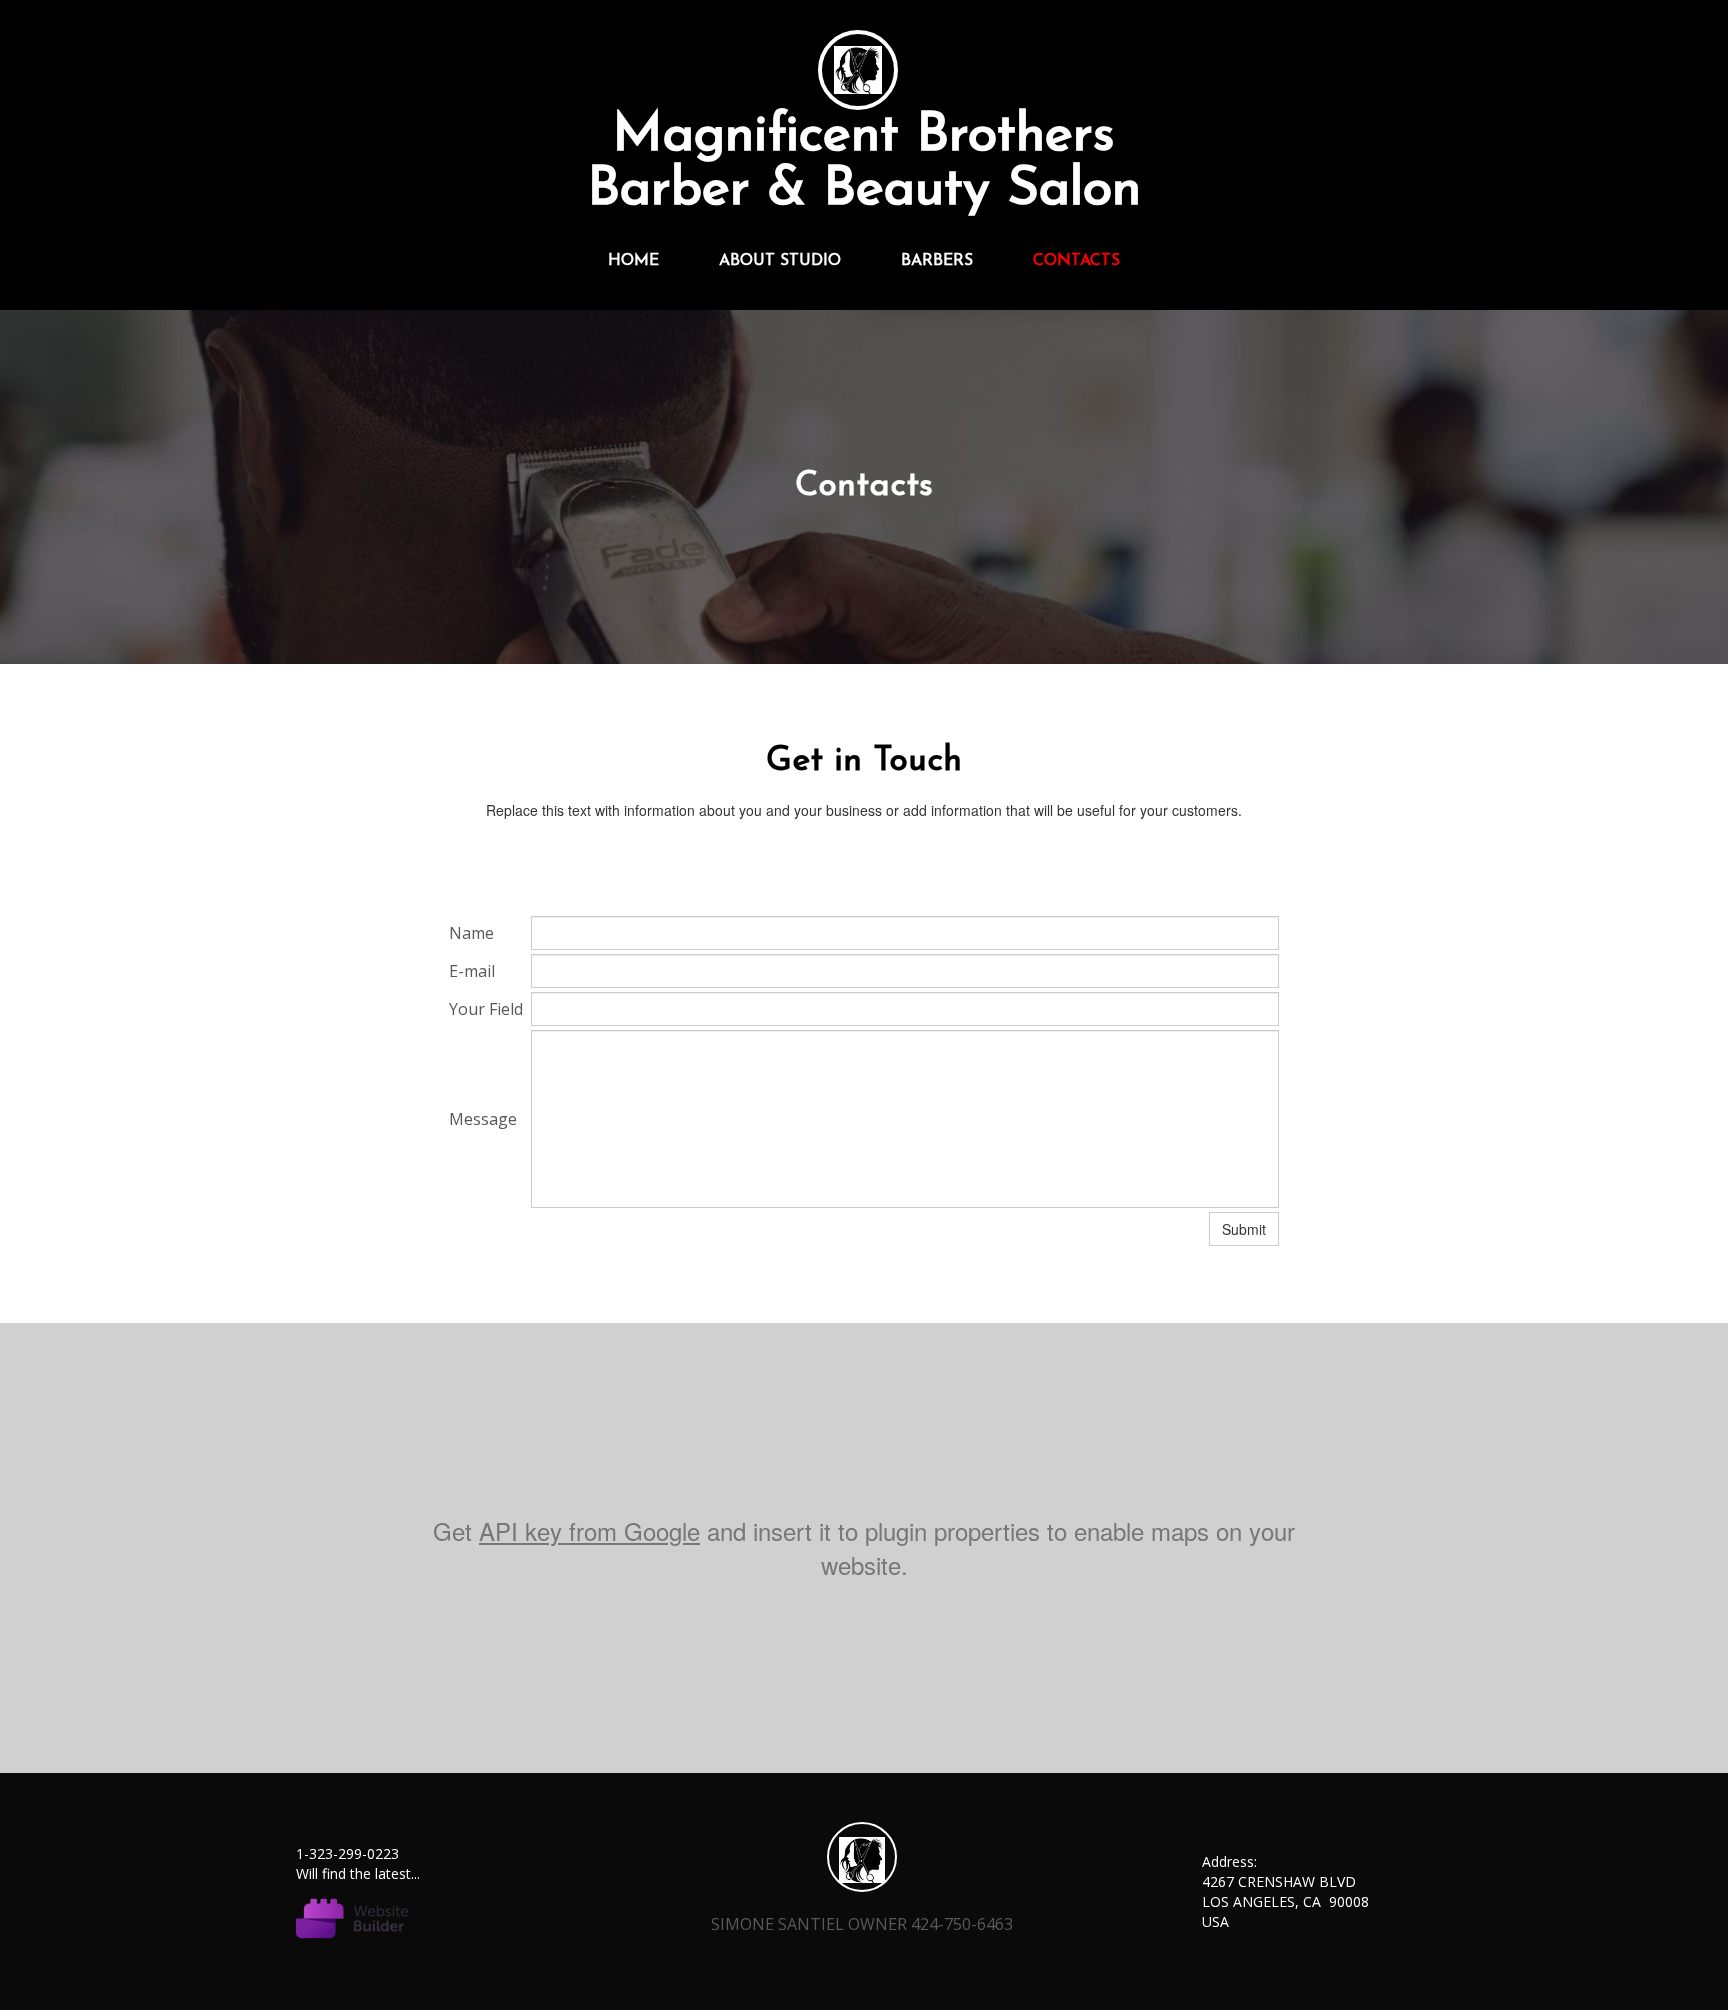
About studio (780, 261)
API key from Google (589, 1530)
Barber (668, 190)
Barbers (937, 261)
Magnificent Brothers (863, 136)
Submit (1244, 1229)
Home (633, 261)
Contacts (1076, 261)
